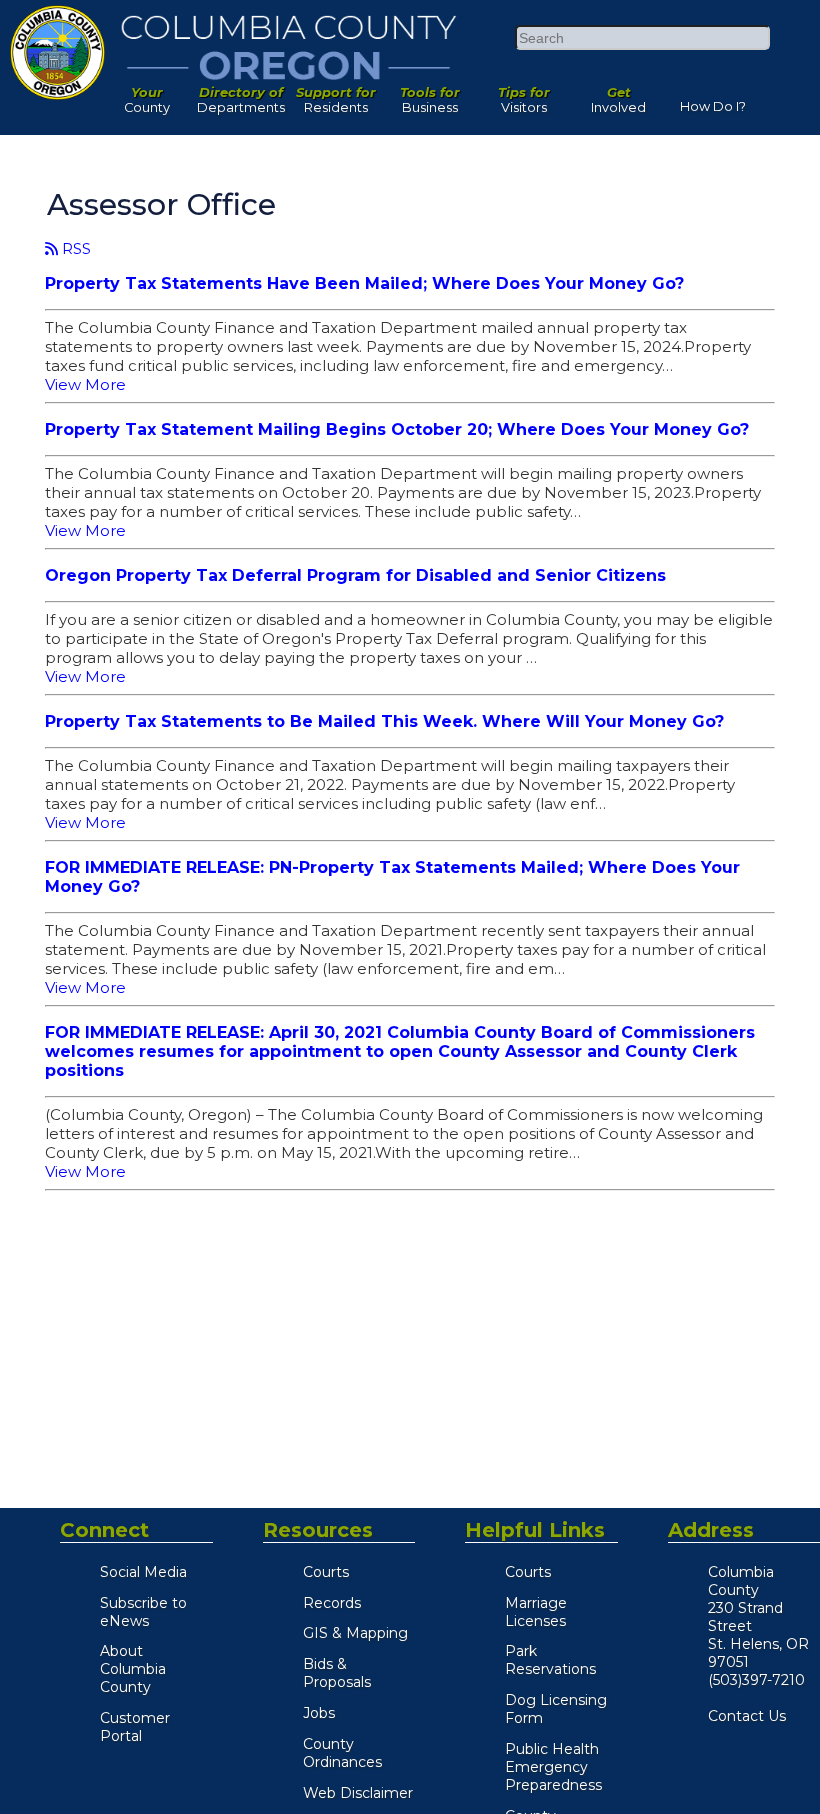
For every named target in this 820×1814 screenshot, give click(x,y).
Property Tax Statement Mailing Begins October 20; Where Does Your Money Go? (397, 429)
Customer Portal (135, 1727)
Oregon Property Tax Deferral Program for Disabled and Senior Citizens (355, 575)
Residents (336, 95)
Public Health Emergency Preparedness (553, 1767)
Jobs (319, 1713)
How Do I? (713, 102)
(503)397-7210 (756, 1680)
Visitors (524, 95)
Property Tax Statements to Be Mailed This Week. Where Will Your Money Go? (384, 721)
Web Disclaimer (358, 1793)
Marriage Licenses (536, 1612)
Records (332, 1603)
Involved (618, 95)
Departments (241, 95)
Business (430, 95)
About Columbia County (133, 1669)
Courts (326, 1572)
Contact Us (747, 1716)
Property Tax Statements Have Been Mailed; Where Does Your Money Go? (364, 283)
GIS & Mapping (355, 1633)
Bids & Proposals (337, 1673)
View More (85, 384)
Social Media (143, 1572)
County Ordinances (342, 1753)
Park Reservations (550, 1660)
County (147, 95)
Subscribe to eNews (143, 1612)
